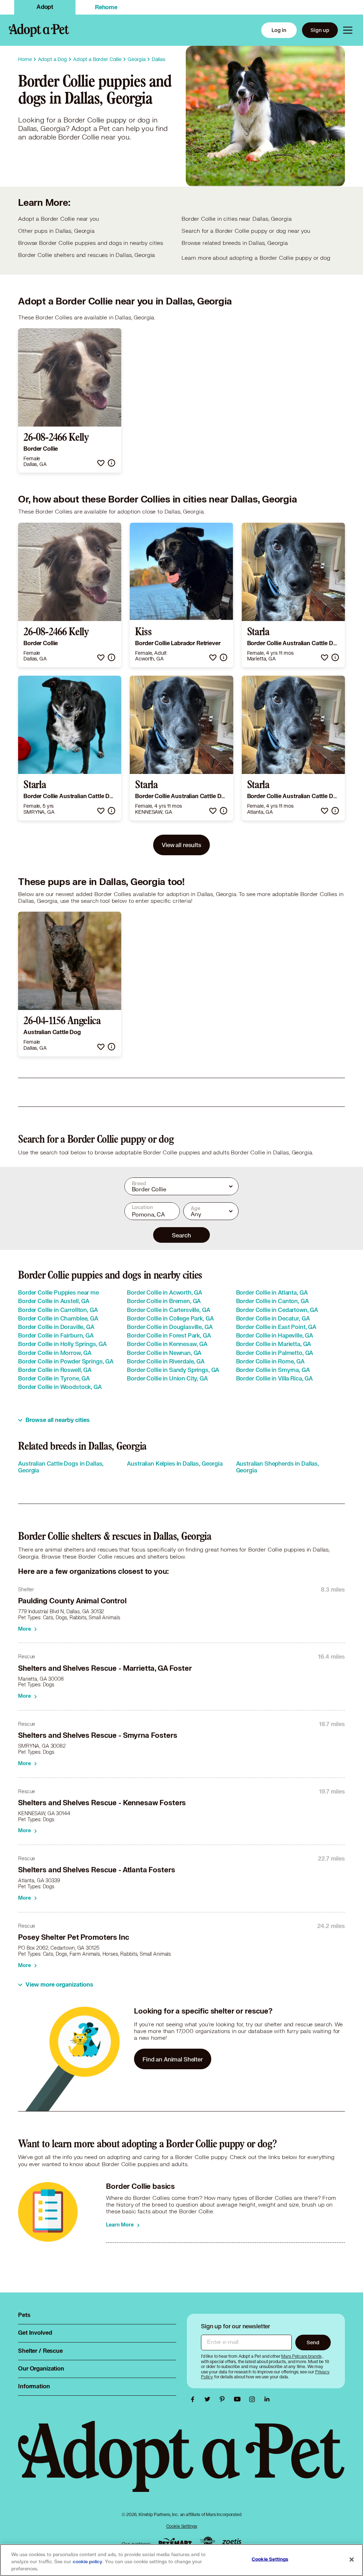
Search (181, 1235)
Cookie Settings (182, 2526)
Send (313, 2342)
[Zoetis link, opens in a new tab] (232, 2542)
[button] (101, 463)
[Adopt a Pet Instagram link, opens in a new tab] (254, 2399)
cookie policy (88, 2562)
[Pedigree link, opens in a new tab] (207, 2542)
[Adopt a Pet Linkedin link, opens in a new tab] (267, 2399)
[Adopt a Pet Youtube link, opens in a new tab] (239, 2399)
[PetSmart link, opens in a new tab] (175, 2542)
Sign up (320, 30)
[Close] (352, 2560)
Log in (279, 30)
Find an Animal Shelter (173, 2059)
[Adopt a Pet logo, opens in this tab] (181, 2463)
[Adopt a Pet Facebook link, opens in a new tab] (194, 2399)
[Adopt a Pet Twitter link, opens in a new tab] (209, 2399)
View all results (181, 845)
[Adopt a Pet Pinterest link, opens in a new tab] (224, 2399)
